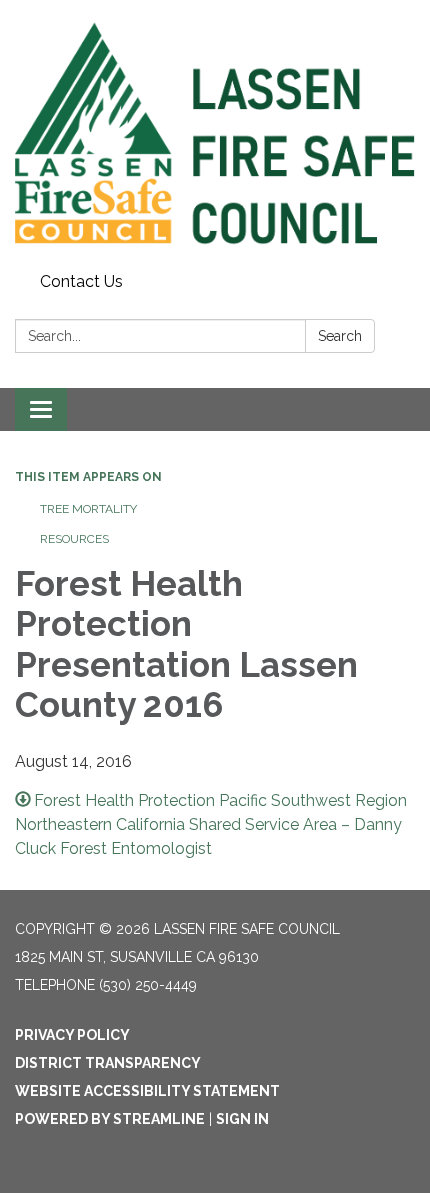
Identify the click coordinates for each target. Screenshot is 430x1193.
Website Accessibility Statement (147, 1091)
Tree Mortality (88, 509)
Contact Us (81, 281)
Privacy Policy (72, 1035)
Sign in (242, 1119)
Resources (74, 539)
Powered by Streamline (110, 1119)
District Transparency (108, 1063)
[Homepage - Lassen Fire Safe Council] (215, 132)
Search (340, 336)
